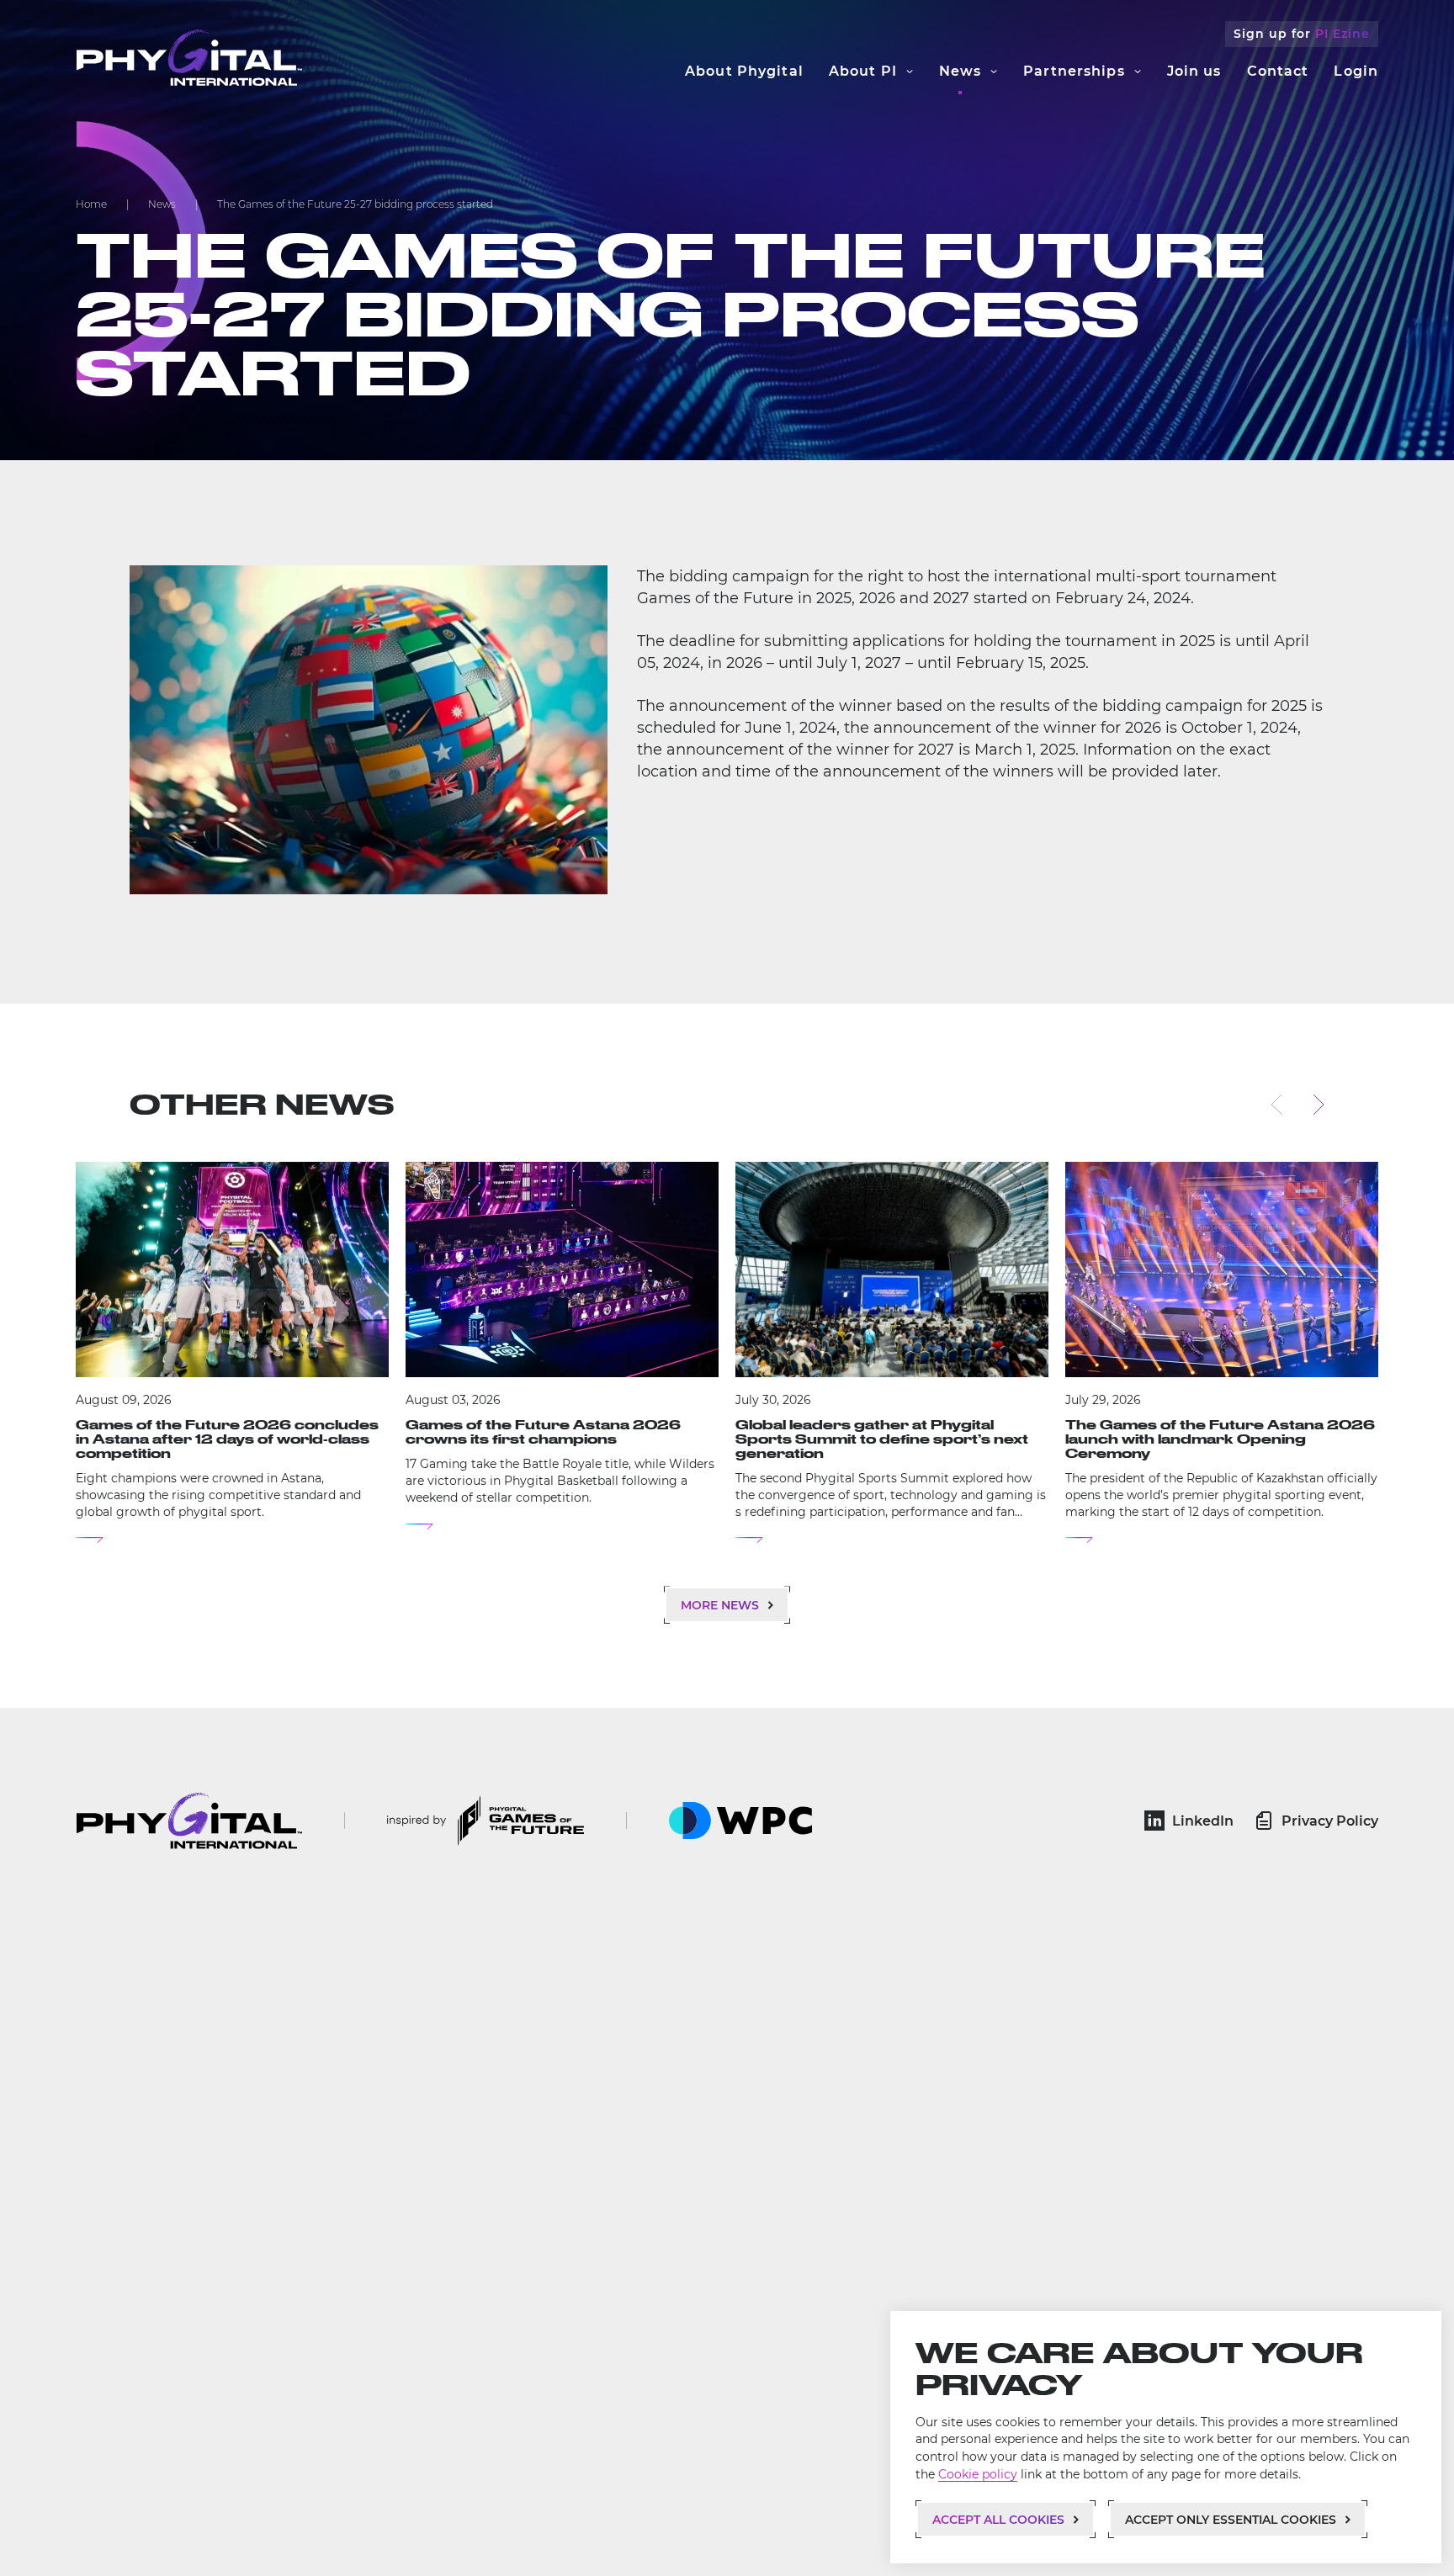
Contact (1278, 71)
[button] (1277, 1103)
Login (1356, 71)
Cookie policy (978, 2474)
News (960, 71)
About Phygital (744, 71)
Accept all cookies (998, 2520)
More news (720, 1605)
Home (91, 204)
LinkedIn (1203, 1821)
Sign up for (1302, 34)
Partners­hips (1074, 71)
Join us (1194, 71)
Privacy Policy (1330, 1821)
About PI (863, 71)
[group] (232, 1353)
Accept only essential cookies (1231, 2520)
